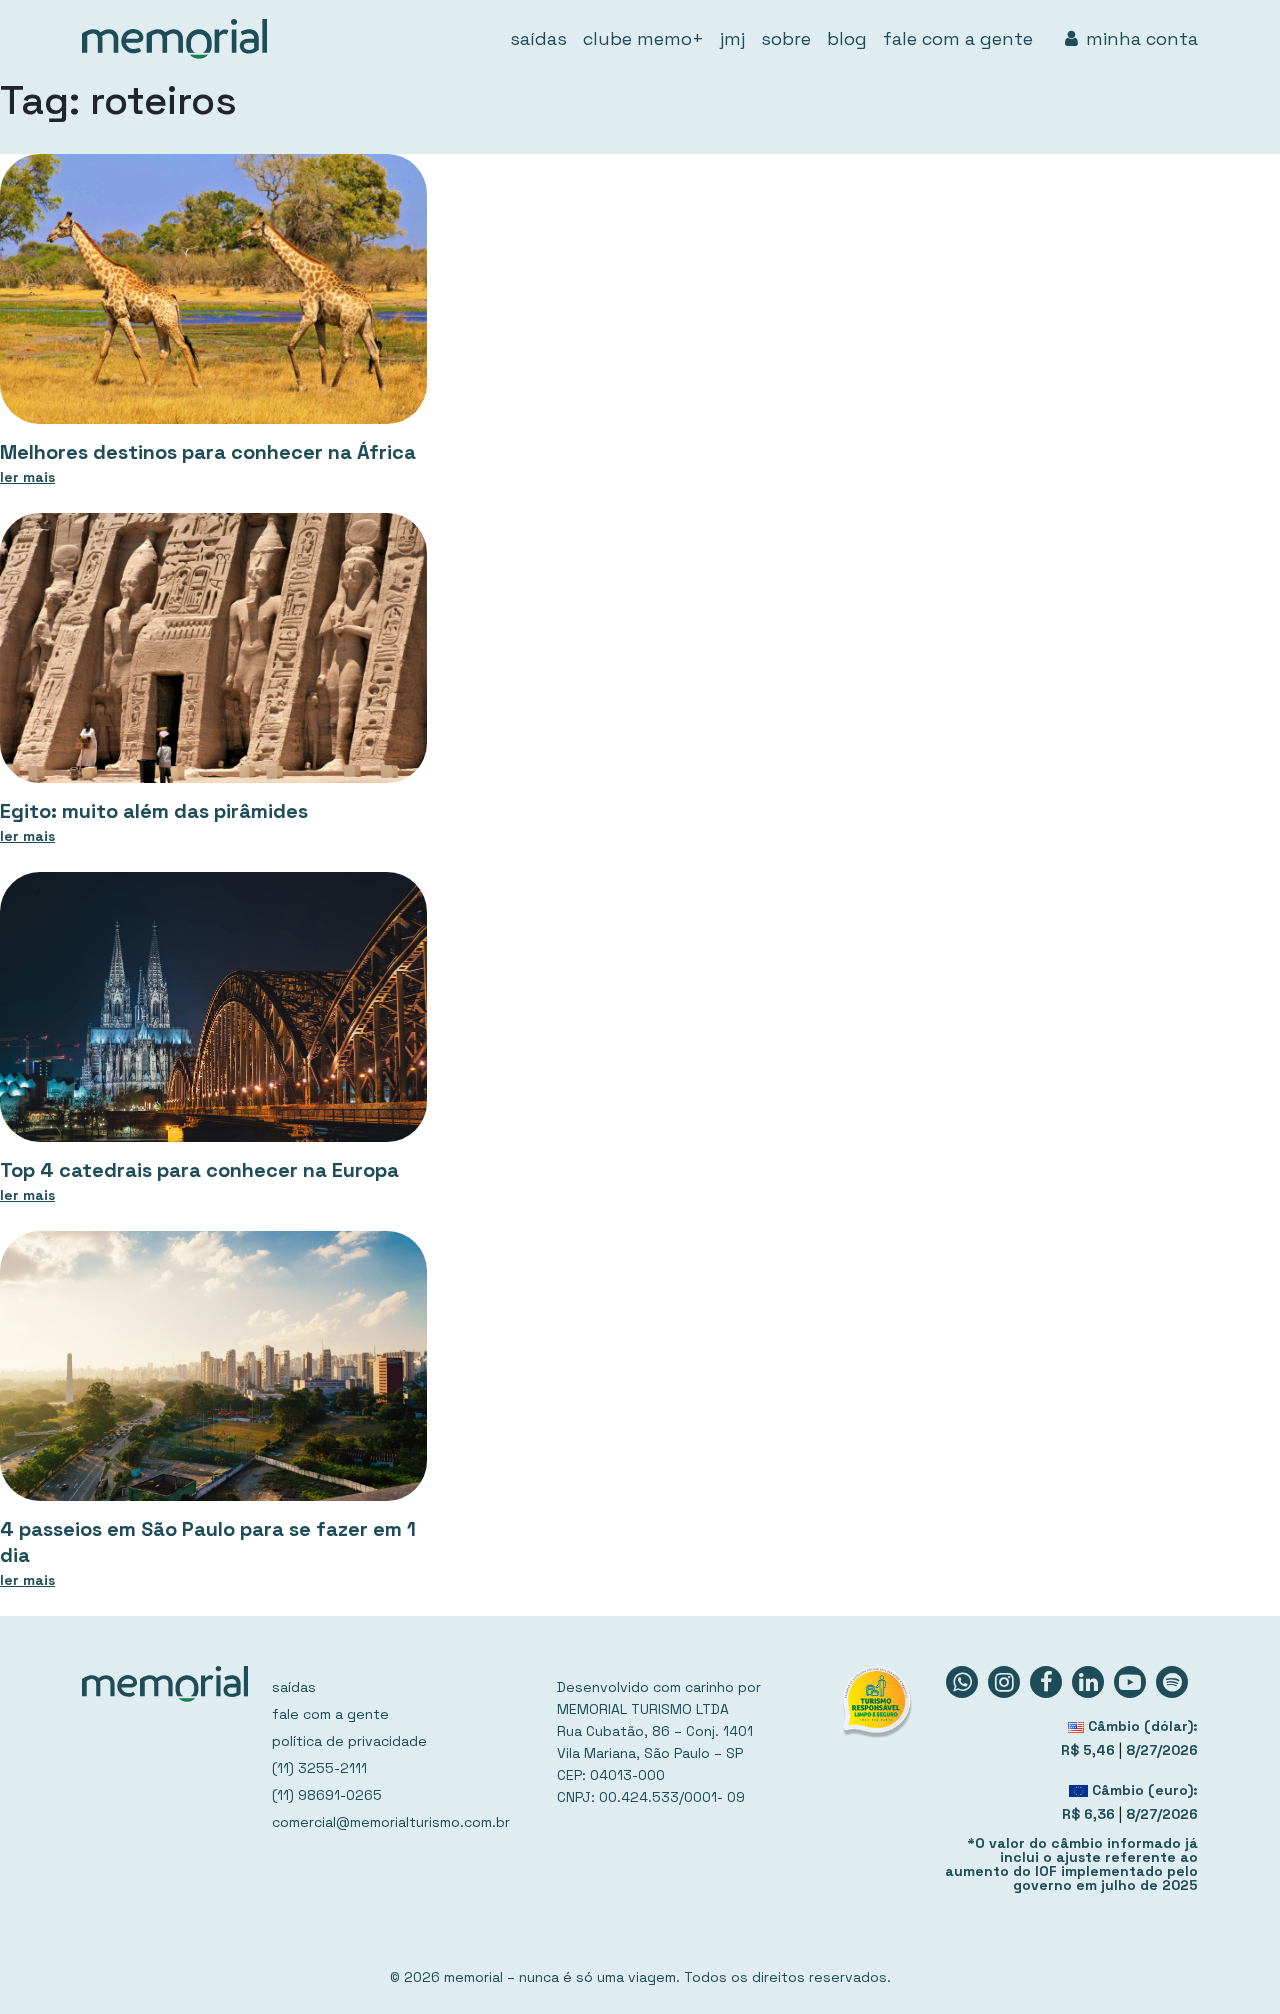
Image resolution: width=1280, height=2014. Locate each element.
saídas (538, 38)
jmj (732, 38)
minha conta (1142, 38)
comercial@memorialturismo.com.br (391, 1822)
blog (847, 38)
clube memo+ (643, 38)
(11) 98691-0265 (327, 1795)
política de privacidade (349, 1741)
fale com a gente (958, 38)
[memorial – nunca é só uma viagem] (174, 39)
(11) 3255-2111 (319, 1768)
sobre (786, 38)
